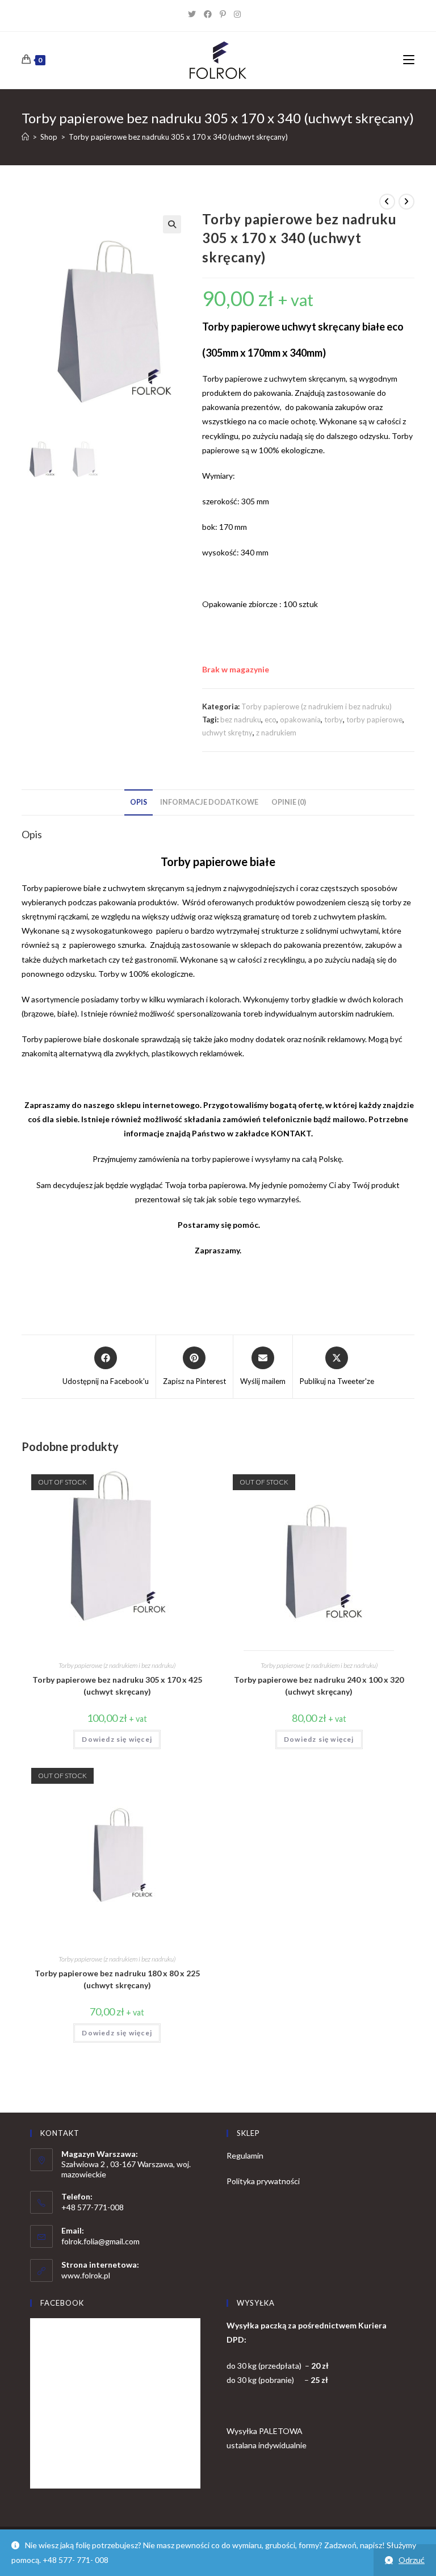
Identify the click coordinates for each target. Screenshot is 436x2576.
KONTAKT (291, 1133)
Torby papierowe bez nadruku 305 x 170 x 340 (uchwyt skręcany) (178, 137)
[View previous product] (387, 202)
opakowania (300, 720)
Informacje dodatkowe (209, 802)
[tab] (139, 803)
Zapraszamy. (218, 1250)
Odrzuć (412, 2560)
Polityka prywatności (263, 2181)
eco (271, 720)
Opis (139, 802)
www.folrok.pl (86, 2275)
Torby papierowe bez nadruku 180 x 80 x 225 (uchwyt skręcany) (117, 1979)
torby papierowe (374, 720)
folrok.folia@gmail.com (100, 2241)
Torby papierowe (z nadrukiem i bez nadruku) (316, 706)
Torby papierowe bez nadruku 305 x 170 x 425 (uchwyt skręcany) (117, 1686)
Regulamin (245, 2155)
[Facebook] (212, 14)
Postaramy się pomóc (217, 1225)
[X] (196, 14)
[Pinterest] (227, 14)
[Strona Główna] (25, 137)
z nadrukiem (276, 733)
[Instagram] (241, 14)
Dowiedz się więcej (117, 1739)
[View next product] (406, 202)
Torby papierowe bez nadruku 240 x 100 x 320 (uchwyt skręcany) (319, 1686)
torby (334, 720)
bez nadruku (241, 720)
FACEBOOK (62, 2303)
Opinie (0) (289, 802)
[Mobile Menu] (409, 60)
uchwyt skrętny (227, 733)
